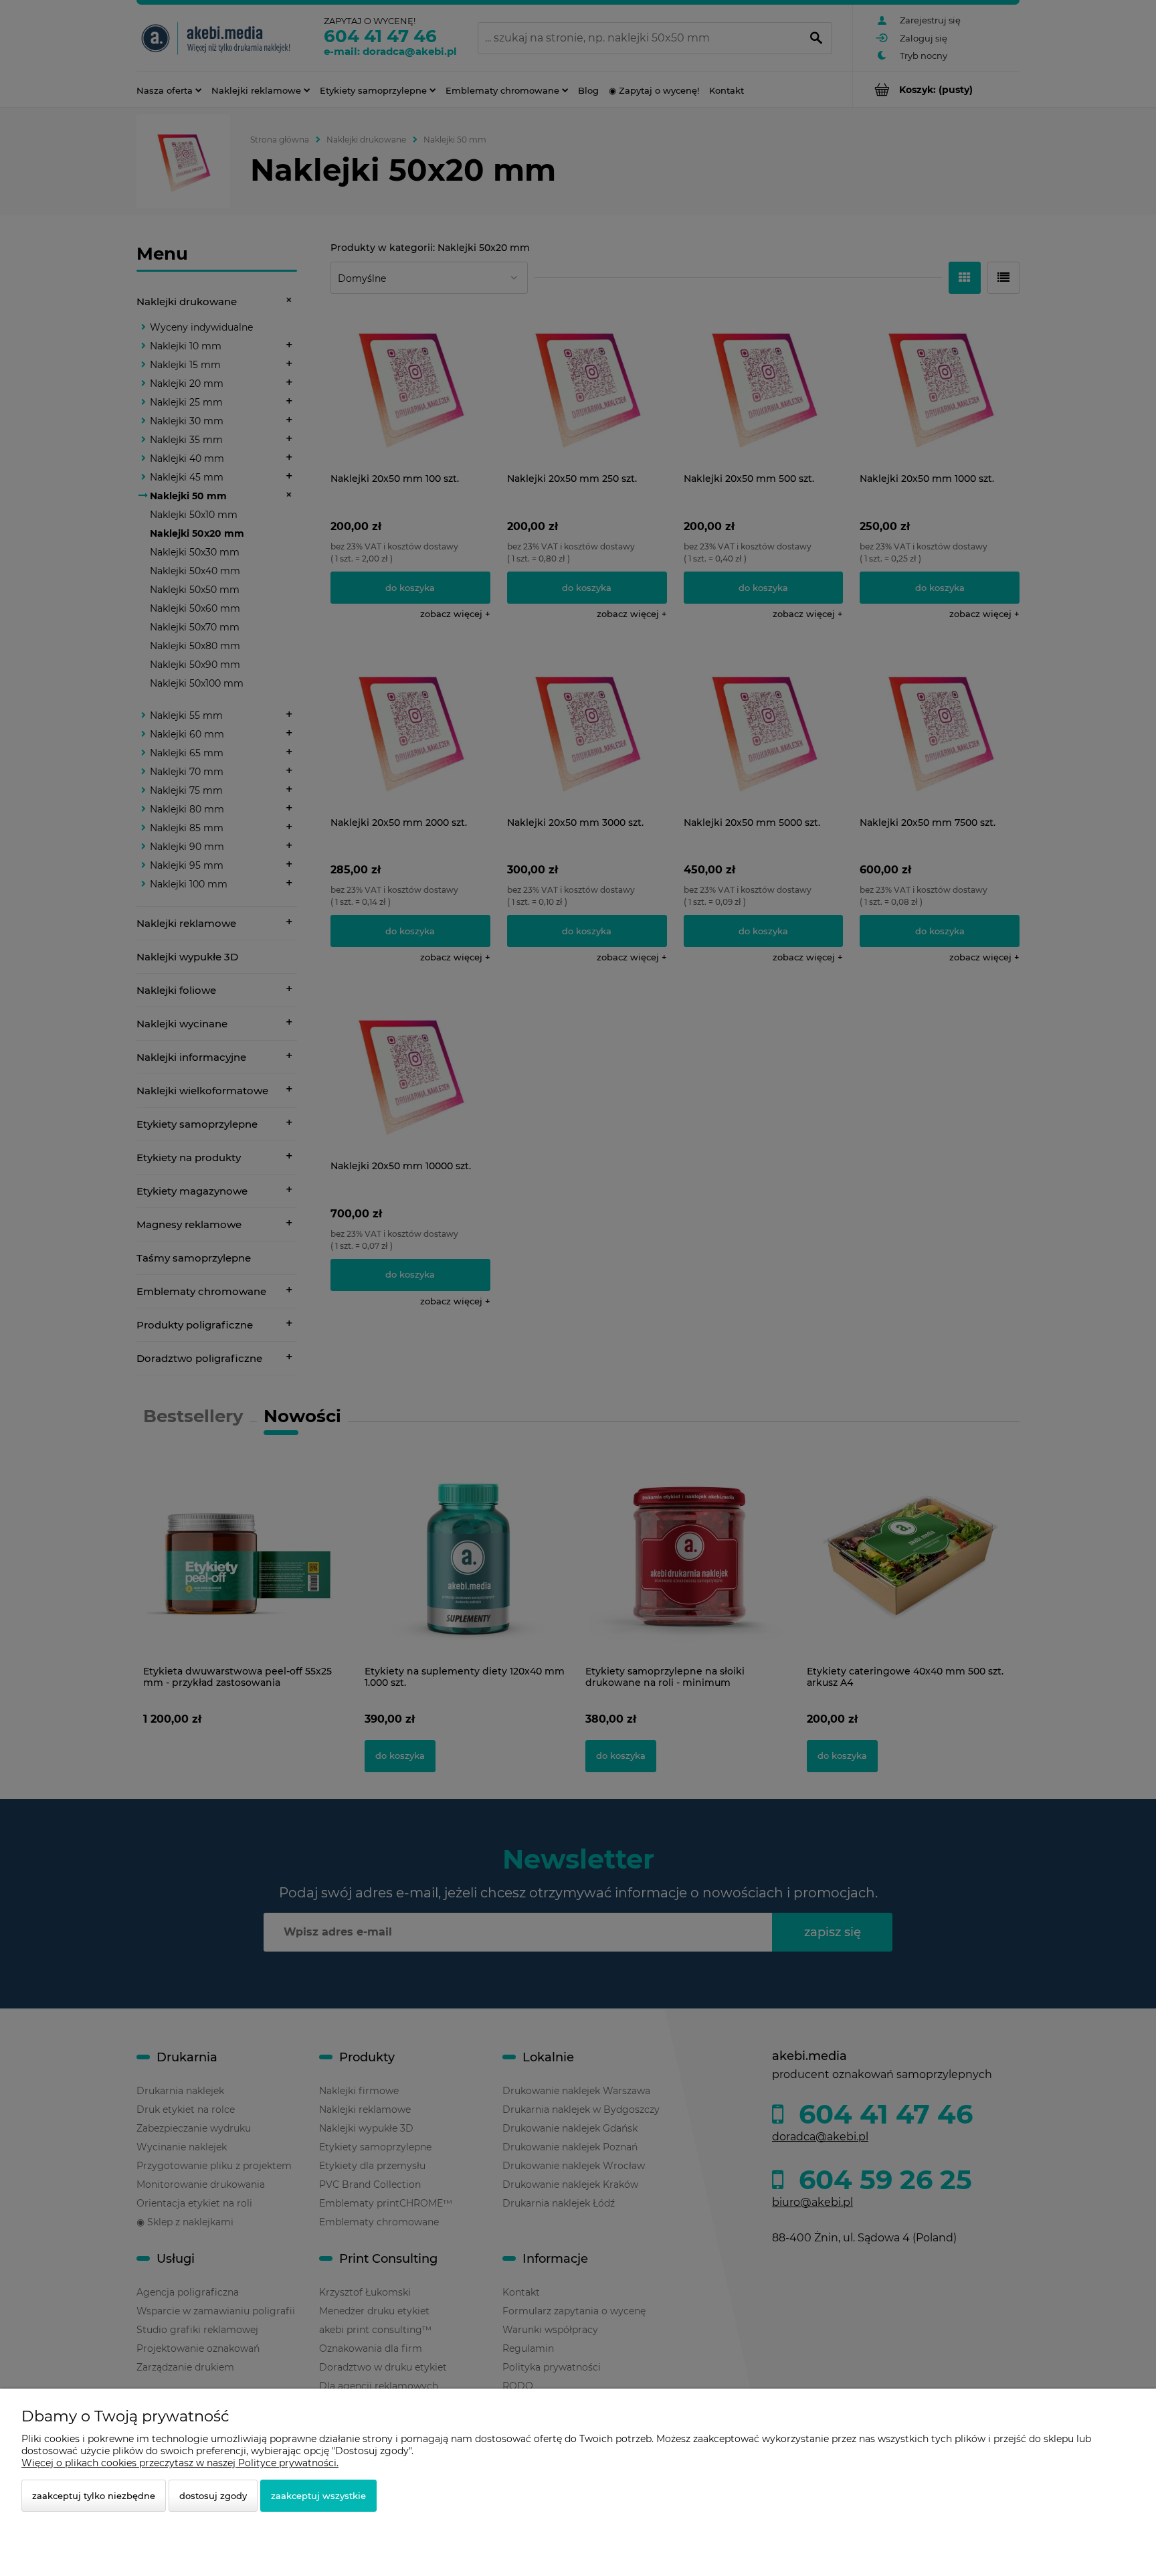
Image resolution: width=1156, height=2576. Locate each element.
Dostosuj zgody (213, 2496)
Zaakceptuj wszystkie (318, 2496)
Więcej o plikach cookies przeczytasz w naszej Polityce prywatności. (180, 2463)
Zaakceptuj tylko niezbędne (94, 2496)
